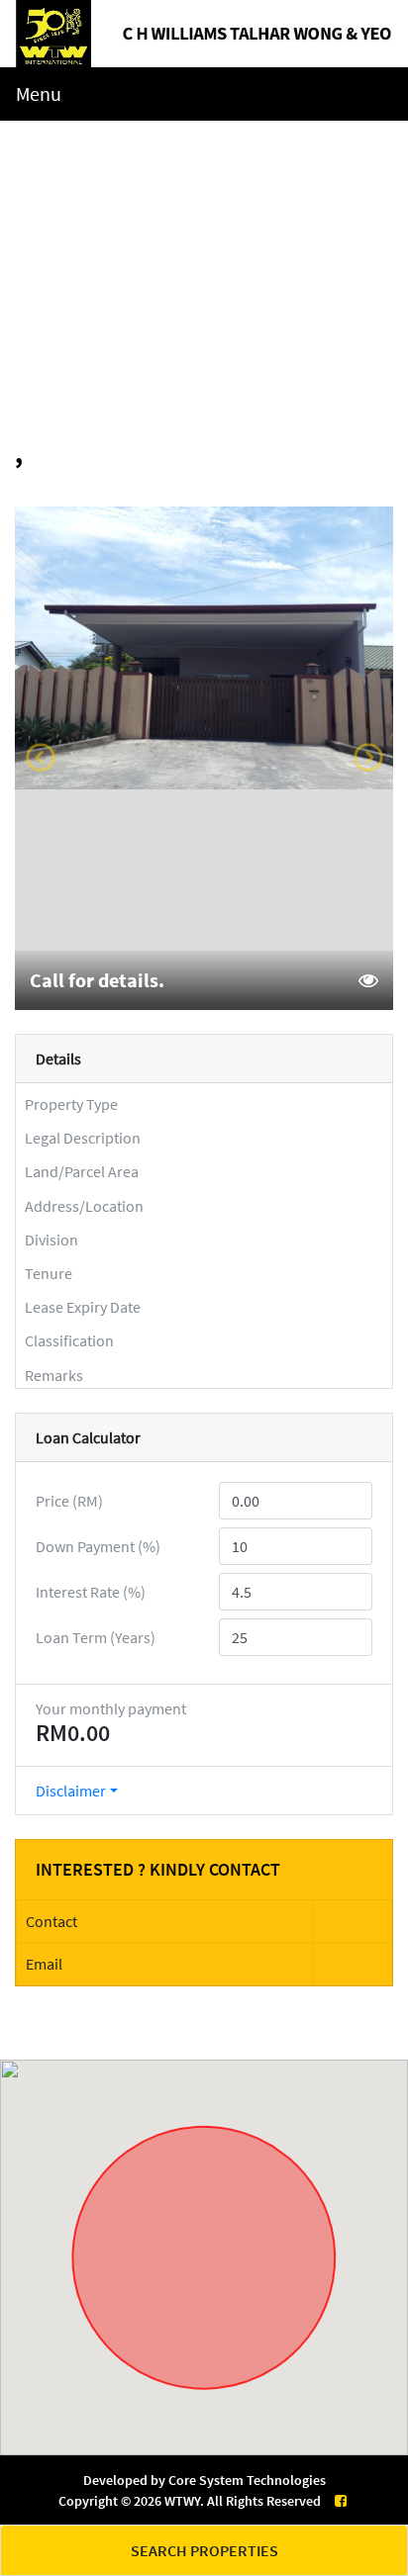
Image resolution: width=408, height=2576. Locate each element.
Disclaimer (71, 1791)
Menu (39, 93)
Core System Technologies (247, 2480)
